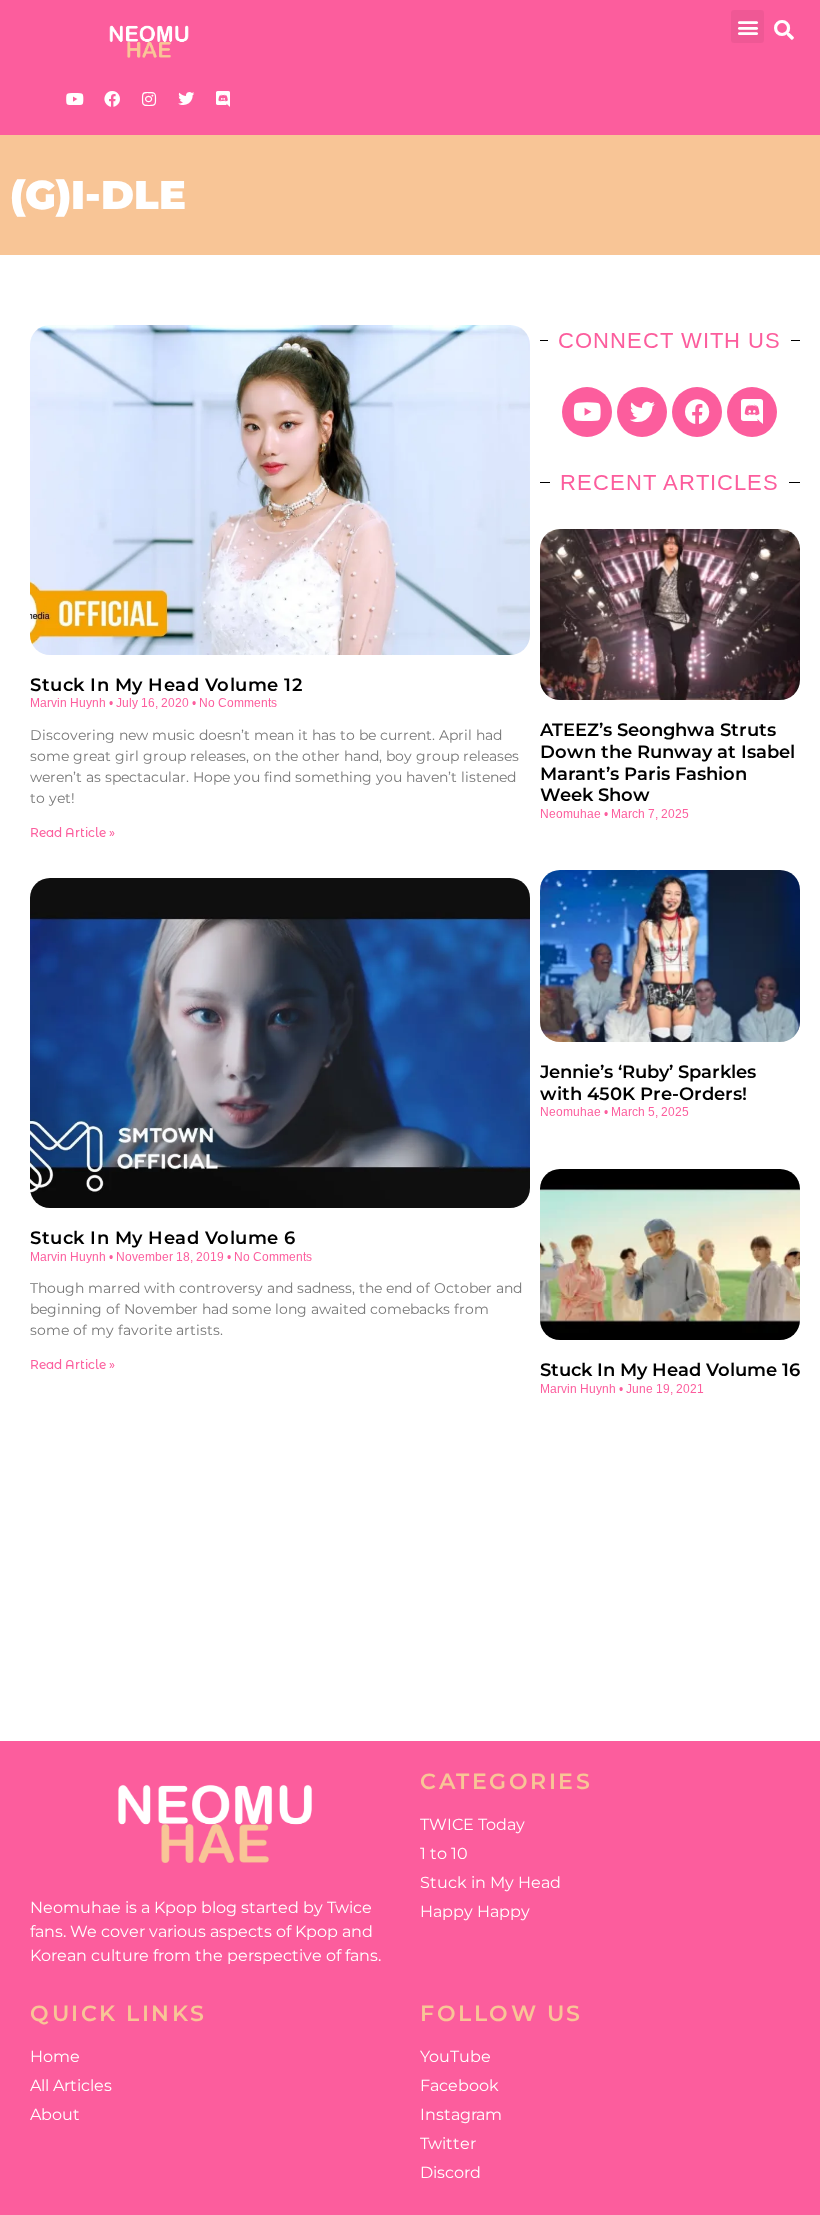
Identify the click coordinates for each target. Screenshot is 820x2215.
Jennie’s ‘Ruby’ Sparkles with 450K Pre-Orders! (648, 1083)
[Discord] (223, 99)
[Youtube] (75, 99)
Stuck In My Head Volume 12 (166, 685)
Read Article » (72, 832)
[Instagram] (149, 99)
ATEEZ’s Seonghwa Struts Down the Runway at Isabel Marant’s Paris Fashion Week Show (667, 762)
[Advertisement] (670, 1556)
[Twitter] (186, 99)
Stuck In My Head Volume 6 (163, 1238)
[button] (747, 26)
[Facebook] (112, 99)
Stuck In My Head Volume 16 (670, 1370)
